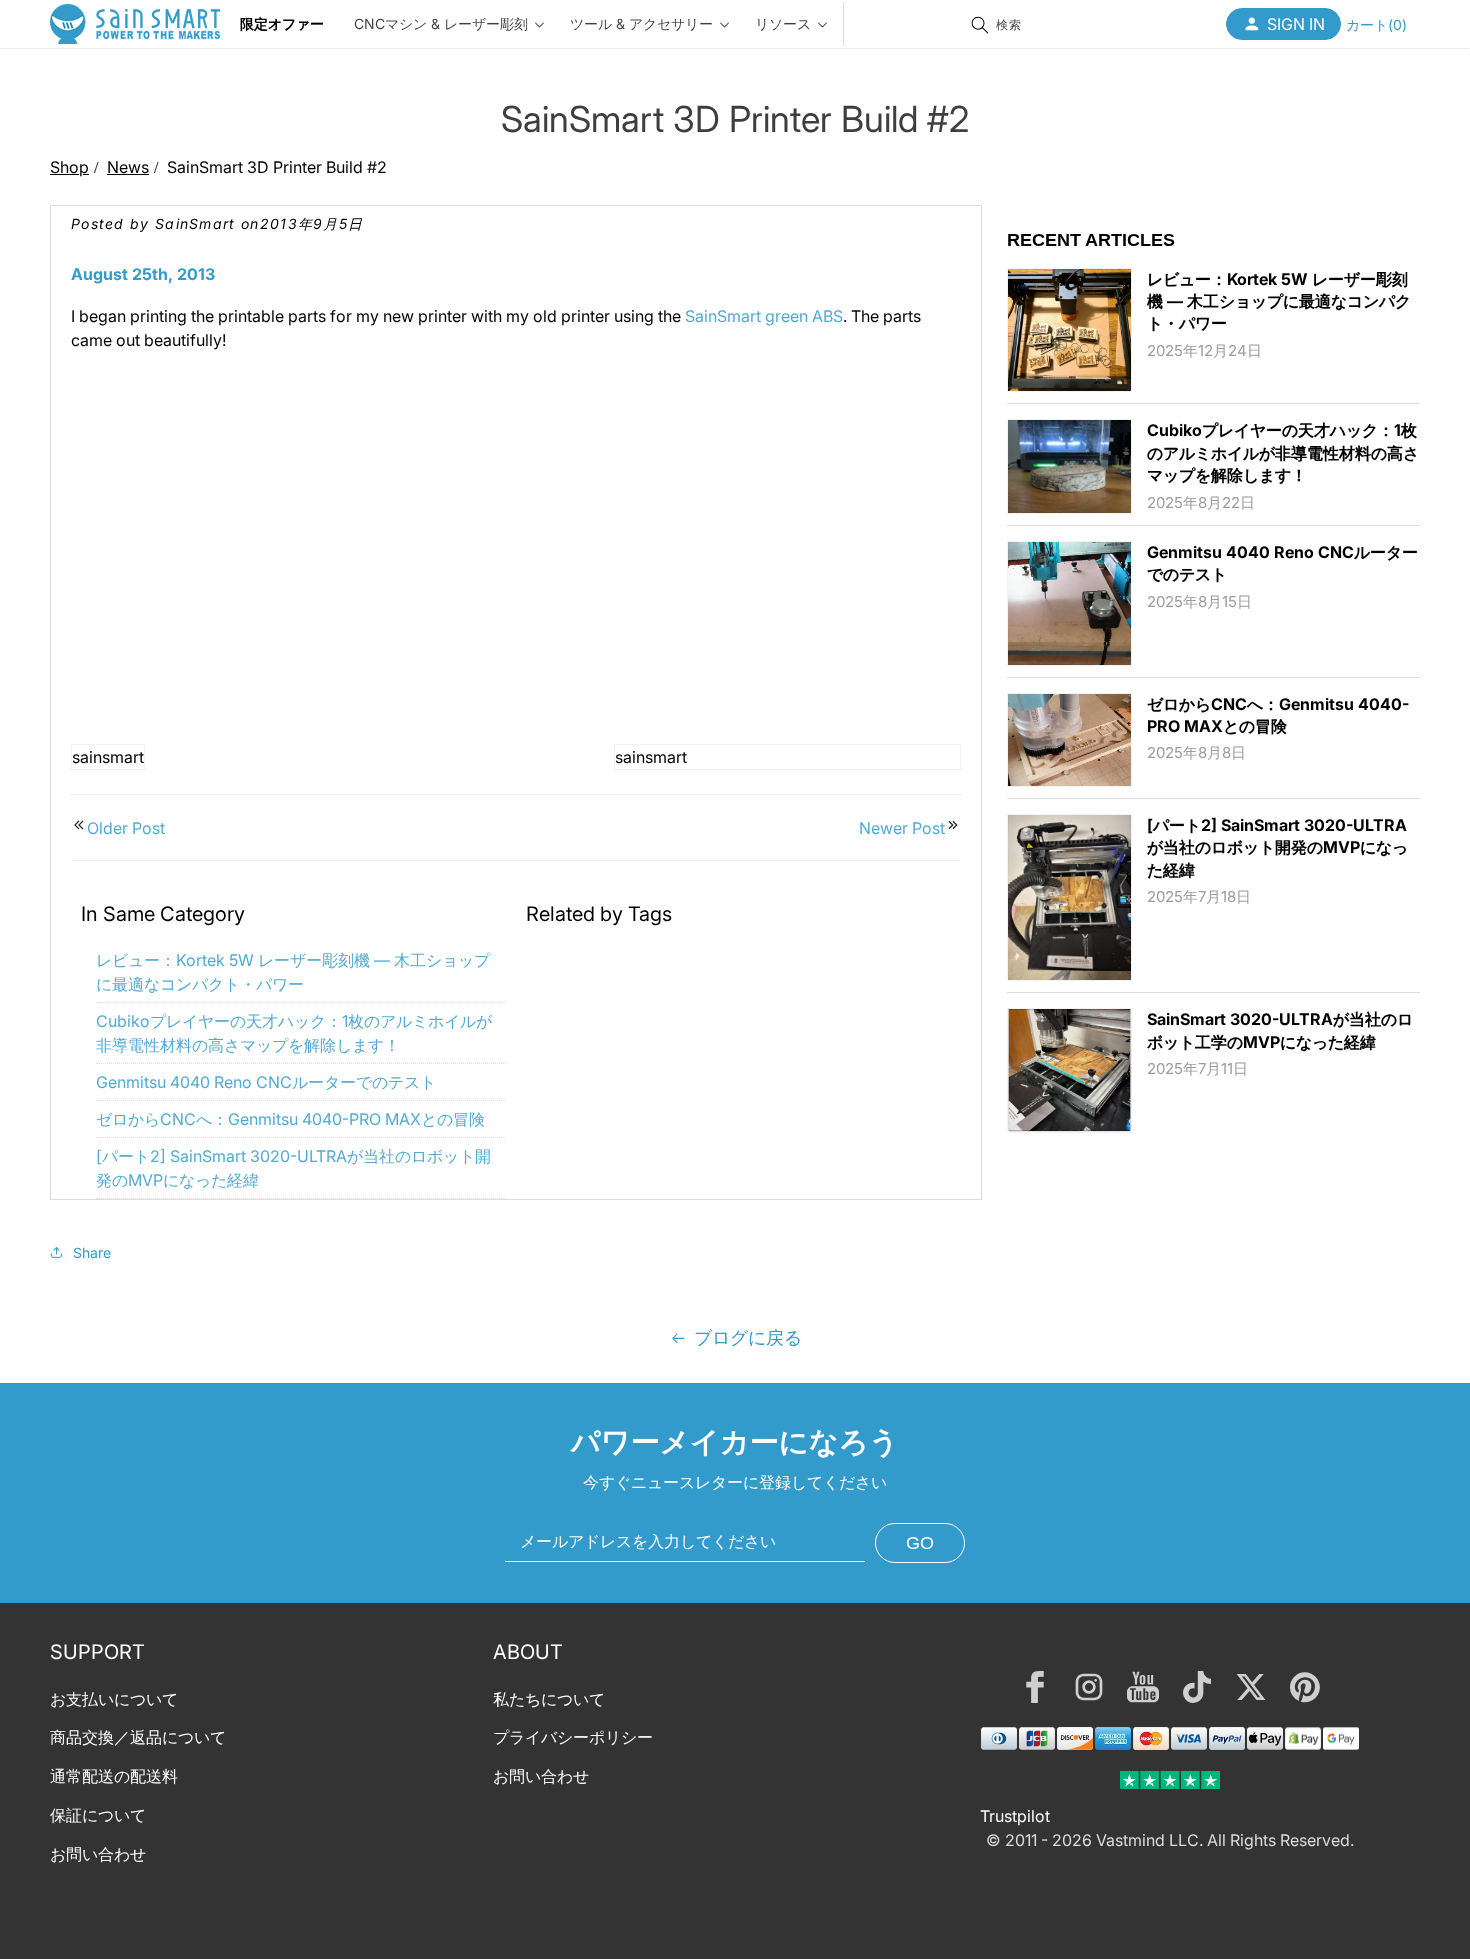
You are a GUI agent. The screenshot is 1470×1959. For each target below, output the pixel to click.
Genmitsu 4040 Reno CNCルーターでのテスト (266, 1082)
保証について (98, 1815)
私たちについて (549, 1699)
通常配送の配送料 (114, 1776)
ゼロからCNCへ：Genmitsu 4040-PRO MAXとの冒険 (290, 1119)
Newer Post (902, 828)
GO (920, 1543)
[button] (1376, 24)
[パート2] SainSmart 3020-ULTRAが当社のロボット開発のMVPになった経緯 (1277, 847)
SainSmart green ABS (764, 316)
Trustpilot (1015, 1816)
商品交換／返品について (138, 1737)
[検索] (980, 25)
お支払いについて (114, 1699)
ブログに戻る (748, 1337)
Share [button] (92, 1252)
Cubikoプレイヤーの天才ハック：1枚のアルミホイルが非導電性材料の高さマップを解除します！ (1283, 452)
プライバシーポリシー (573, 1737)
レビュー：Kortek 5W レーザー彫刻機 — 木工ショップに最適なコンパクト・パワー (1279, 301)
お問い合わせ (98, 1854)
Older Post (126, 828)
